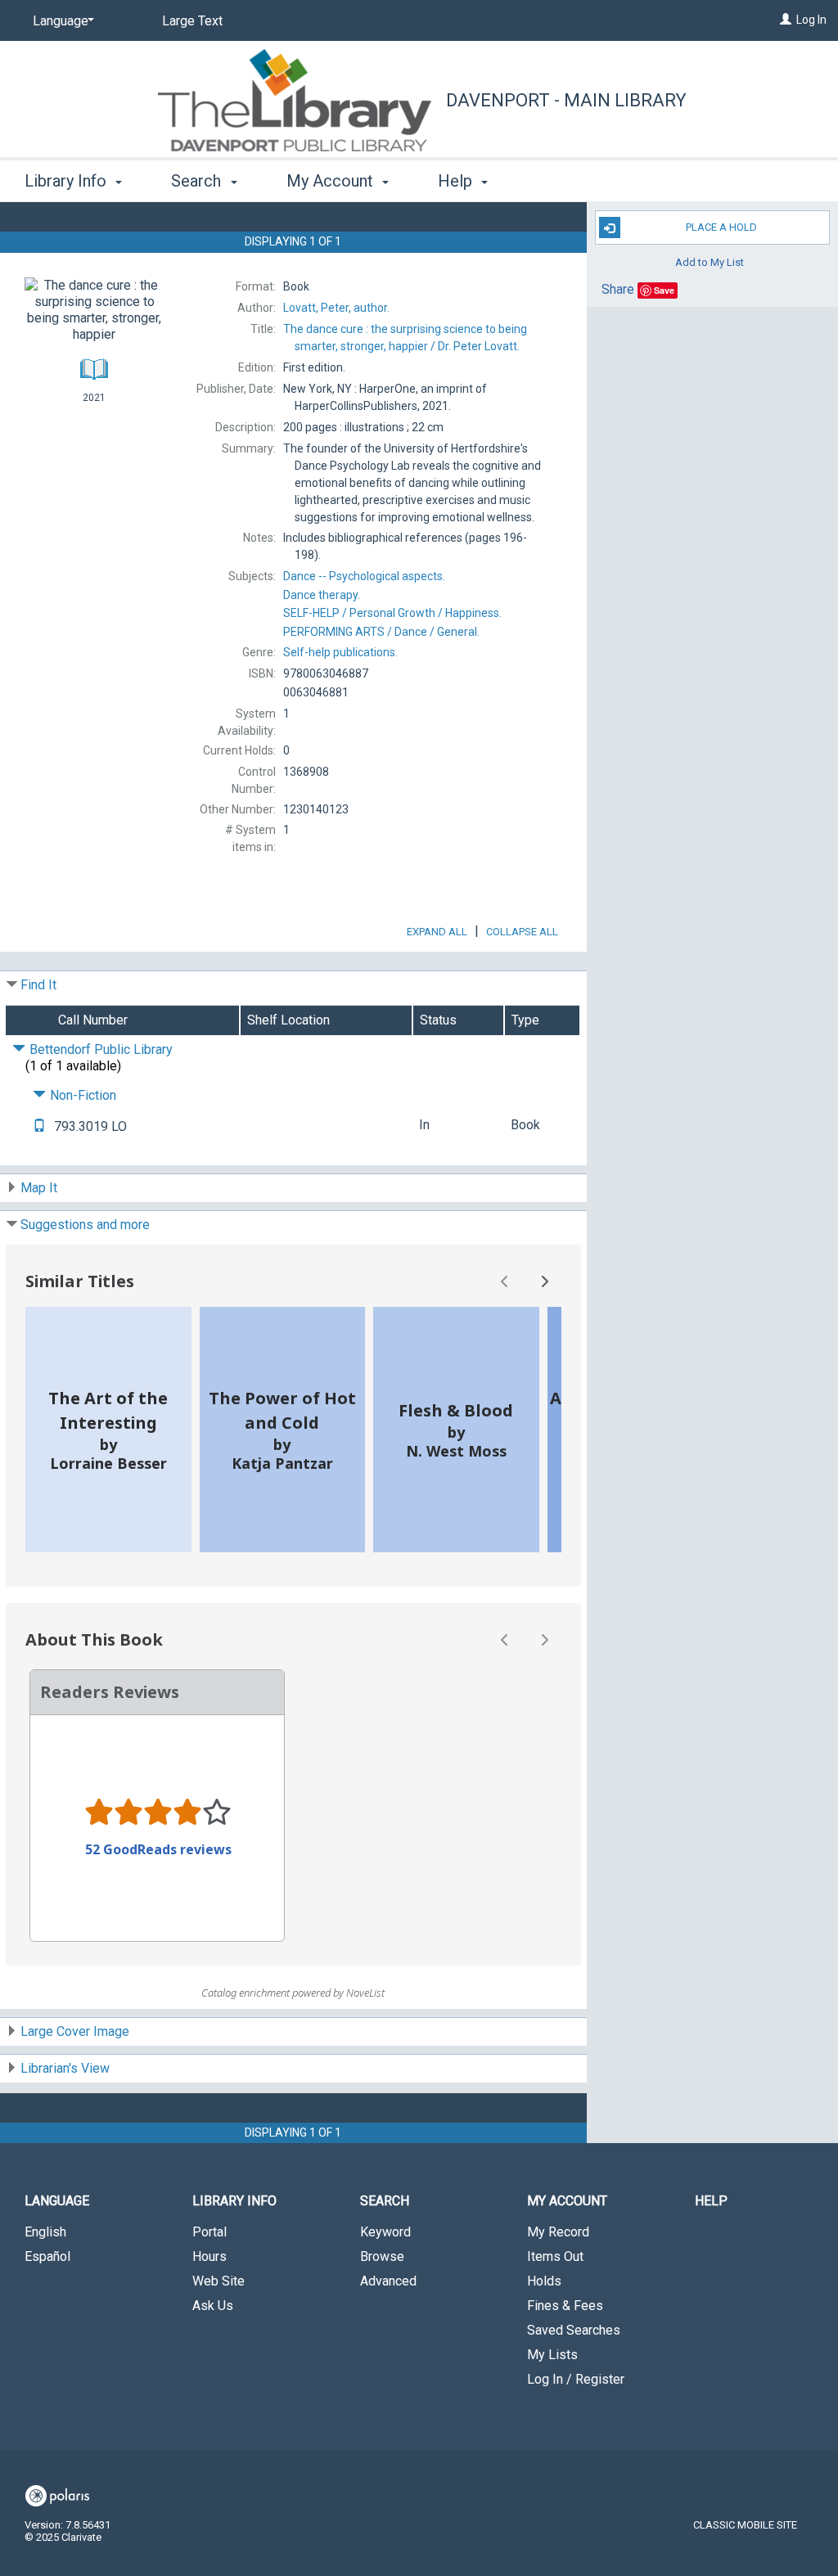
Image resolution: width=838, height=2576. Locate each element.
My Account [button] (332, 181)
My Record (558, 2232)
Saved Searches (574, 2330)
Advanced (388, 2281)
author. (336, 308)
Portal (209, 2232)
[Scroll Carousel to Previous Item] (505, 1281)
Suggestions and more (85, 1225)
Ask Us (213, 2306)
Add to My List (710, 261)
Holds (544, 2281)
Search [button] (198, 181)
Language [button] (57, 2201)
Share (618, 289)
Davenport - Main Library (566, 100)
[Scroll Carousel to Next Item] (544, 1281)
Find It (38, 985)
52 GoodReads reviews (158, 1849)
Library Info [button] (68, 181)
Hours (209, 2256)
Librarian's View (65, 2068)
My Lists (552, 2355)
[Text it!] (39, 1126)
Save (664, 290)
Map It (39, 1188)
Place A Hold (721, 227)
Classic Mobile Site (745, 2525)
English (45, 2232)
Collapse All (522, 932)
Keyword (385, 2232)
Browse (382, 2256)
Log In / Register (576, 2379)
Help (711, 2201)
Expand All (437, 932)
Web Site (219, 2281)
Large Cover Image (75, 2031)
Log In (811, 20)
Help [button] (457, 181)
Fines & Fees (565, 2306)
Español (47, 2256)
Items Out (555, 2256)
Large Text (192, 21)
